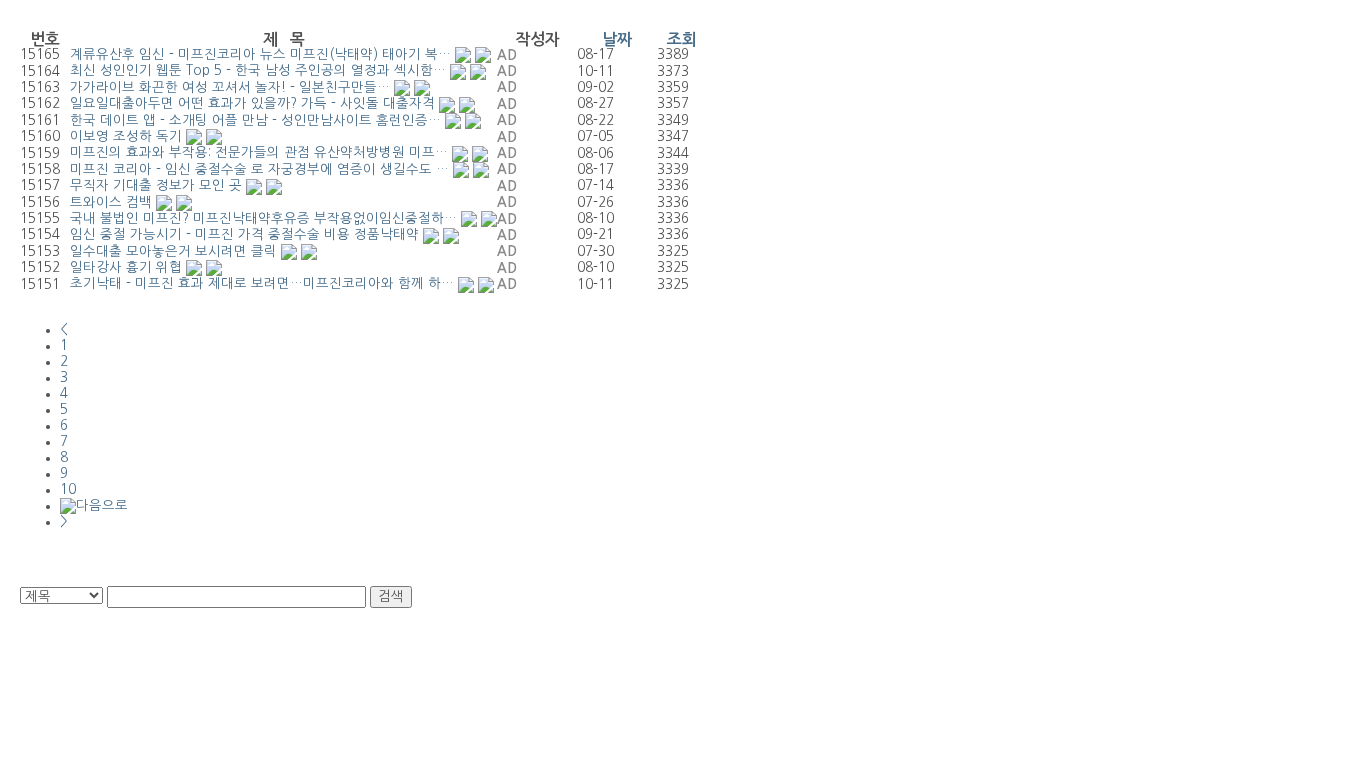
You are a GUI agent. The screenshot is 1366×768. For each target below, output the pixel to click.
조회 (682, 39)
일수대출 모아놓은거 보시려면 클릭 (173, 251)
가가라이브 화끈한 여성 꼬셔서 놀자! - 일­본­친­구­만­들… (230, 87)
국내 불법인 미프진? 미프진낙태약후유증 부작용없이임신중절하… (263, 218)
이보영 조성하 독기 (126, 136)
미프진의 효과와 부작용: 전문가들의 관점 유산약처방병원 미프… (259, 152)
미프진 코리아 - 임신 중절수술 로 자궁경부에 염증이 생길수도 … (259, 169)
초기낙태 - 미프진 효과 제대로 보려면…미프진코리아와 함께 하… (262, 283)
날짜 (617, 39)
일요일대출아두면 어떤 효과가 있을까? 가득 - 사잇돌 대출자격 (252, 103)
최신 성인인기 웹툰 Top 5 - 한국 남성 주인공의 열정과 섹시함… (258, 70)
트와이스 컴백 (111, 202)
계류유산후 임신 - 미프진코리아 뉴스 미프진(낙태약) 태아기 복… (260, 54)
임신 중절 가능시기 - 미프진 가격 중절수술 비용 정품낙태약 (244, 234)
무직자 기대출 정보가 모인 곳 (156, 185)
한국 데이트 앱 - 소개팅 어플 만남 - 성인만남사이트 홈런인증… (255, 120)
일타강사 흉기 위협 (126, 267)
